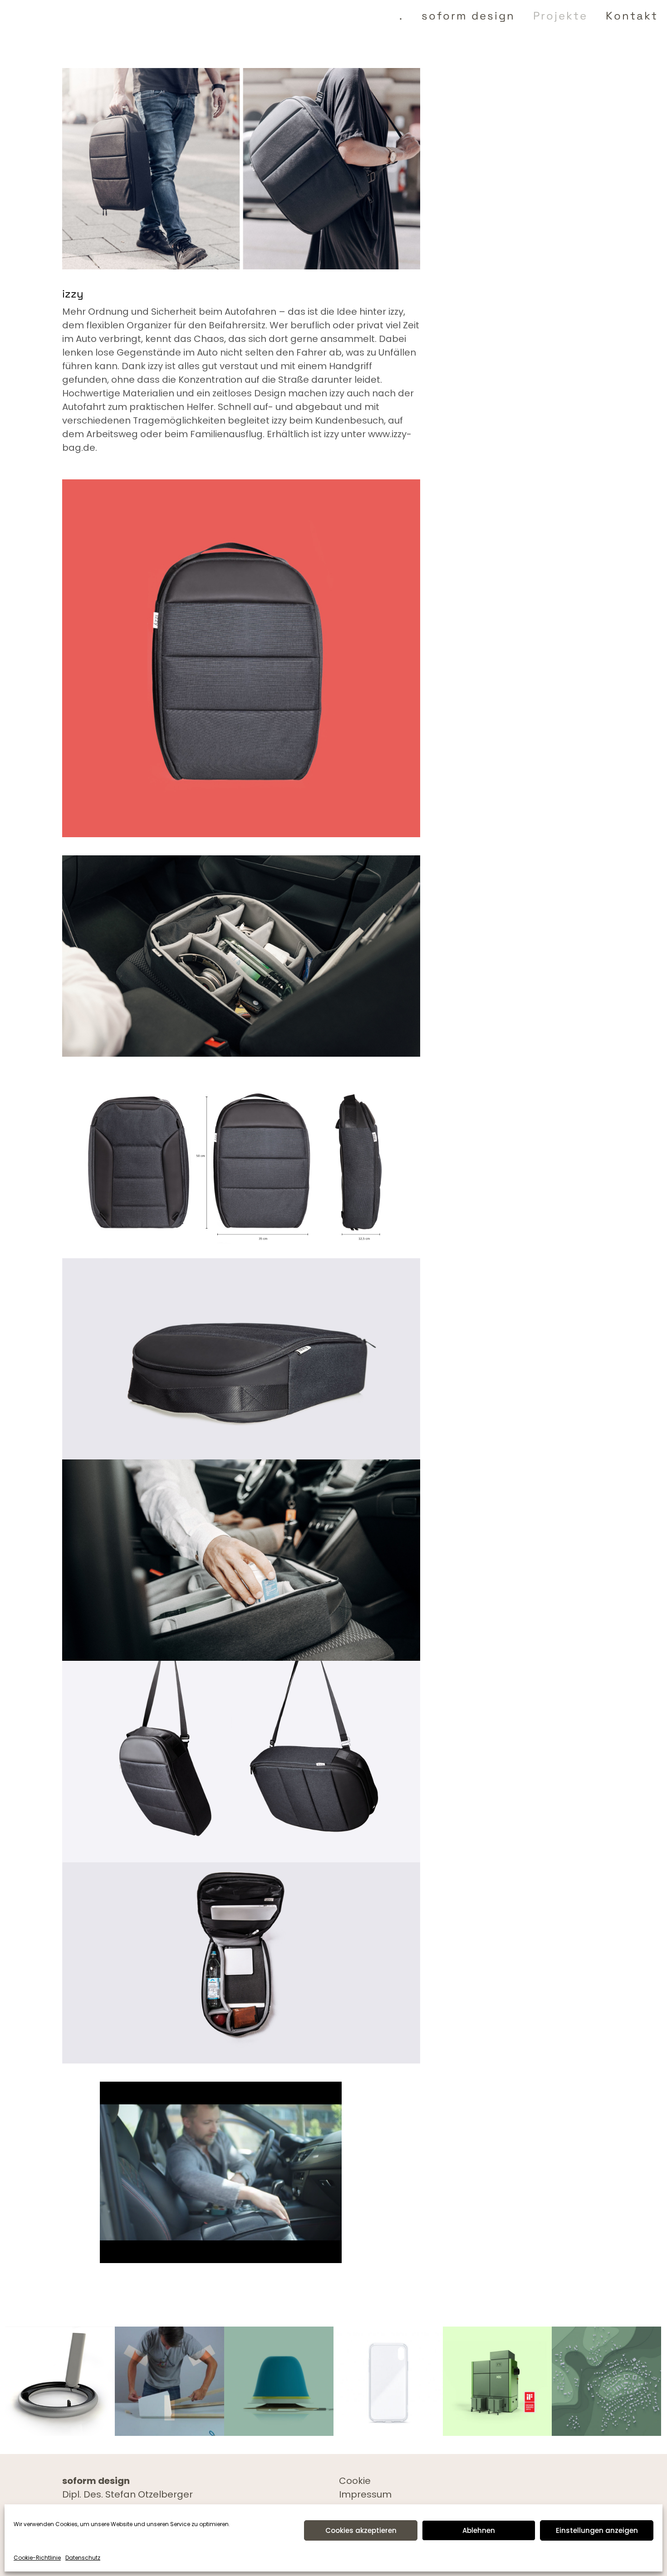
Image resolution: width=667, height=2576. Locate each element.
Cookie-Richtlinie (37, 2558)
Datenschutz (83, 2558)
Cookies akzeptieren (361, 2530)
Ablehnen (479, 2530)
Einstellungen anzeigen (597, 2530)
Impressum (365, 2494)
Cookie (355, 2481)
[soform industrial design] (31, 16)
